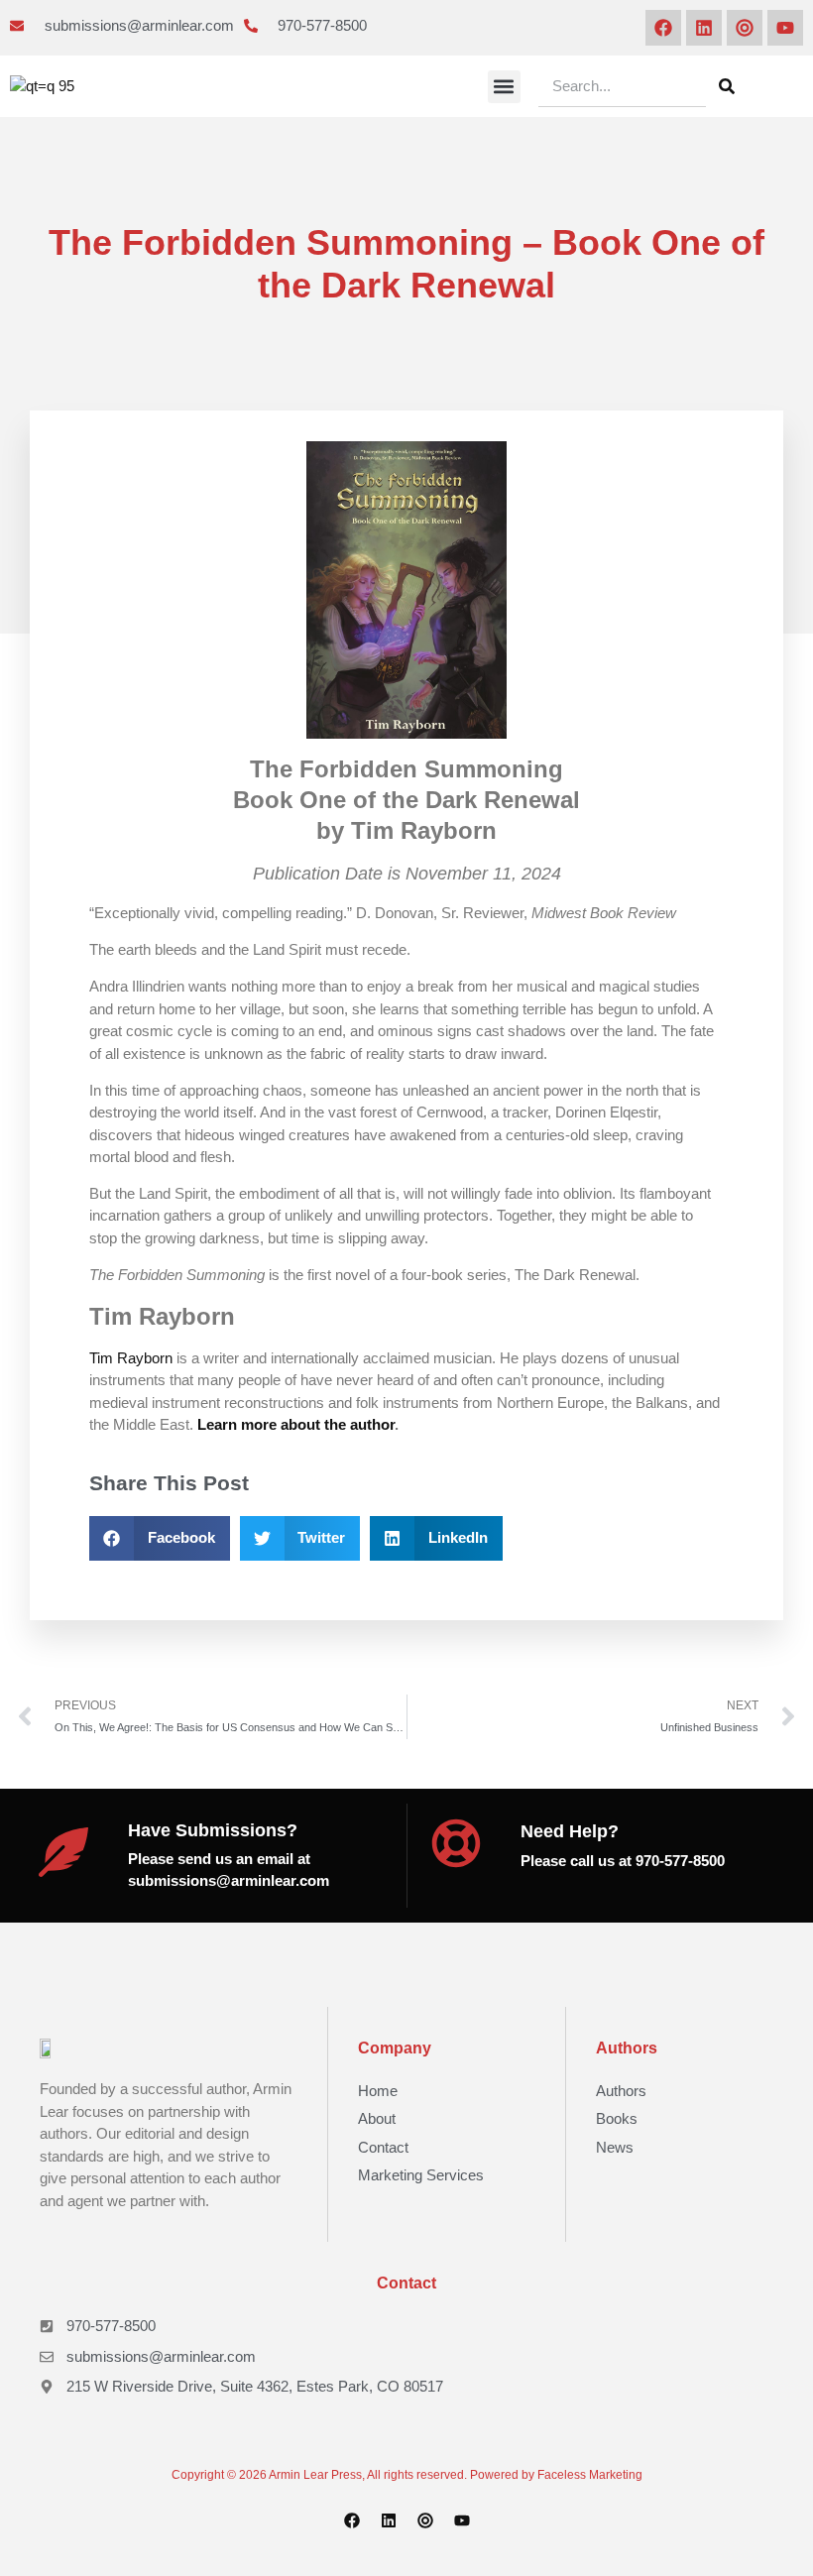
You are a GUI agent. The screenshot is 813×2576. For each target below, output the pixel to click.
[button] (504, 87)
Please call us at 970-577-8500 (623, 1861)
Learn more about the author (296, 1424)
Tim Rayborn (131, 1358)
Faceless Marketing (590, 2475)
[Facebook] (663, 28)
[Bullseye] (745, 28)
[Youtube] (785, 28)
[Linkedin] (704, 28)
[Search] (727, 86)
